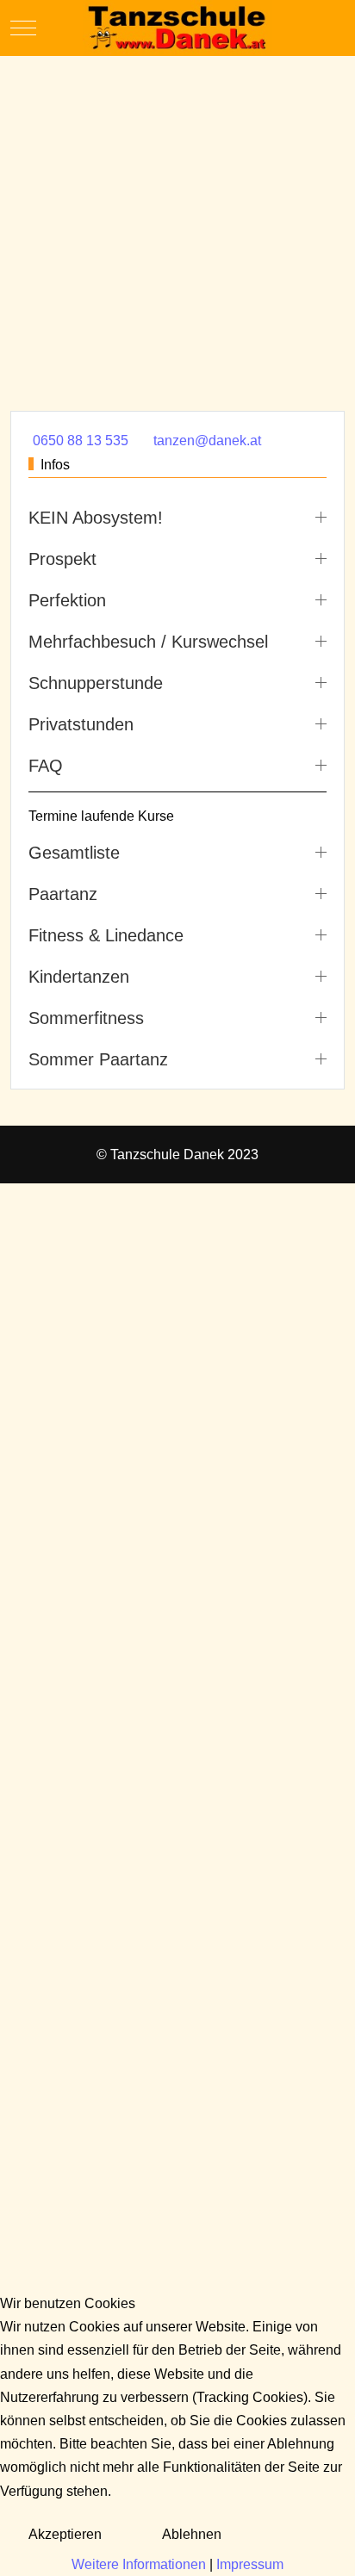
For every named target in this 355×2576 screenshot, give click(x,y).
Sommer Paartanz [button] (98, 1059)
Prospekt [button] (62, 559)
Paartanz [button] (63, 894)
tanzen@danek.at (207, 441)
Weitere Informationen (139, 2564)
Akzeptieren (65, 2534)
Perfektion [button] (67, 600)
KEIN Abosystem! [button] (96, 518)
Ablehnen (192, 2534)
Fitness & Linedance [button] (106, 935)
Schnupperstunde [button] (96, 683)
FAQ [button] (46, 766)
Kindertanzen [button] (79, 977)
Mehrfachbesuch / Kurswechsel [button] (148, 642)
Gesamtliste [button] (74, 853)
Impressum (250, 2564)
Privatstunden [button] (81, 724)
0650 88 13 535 (81, 441)
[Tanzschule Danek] (177, 28)
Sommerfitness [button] (86, 1018)
